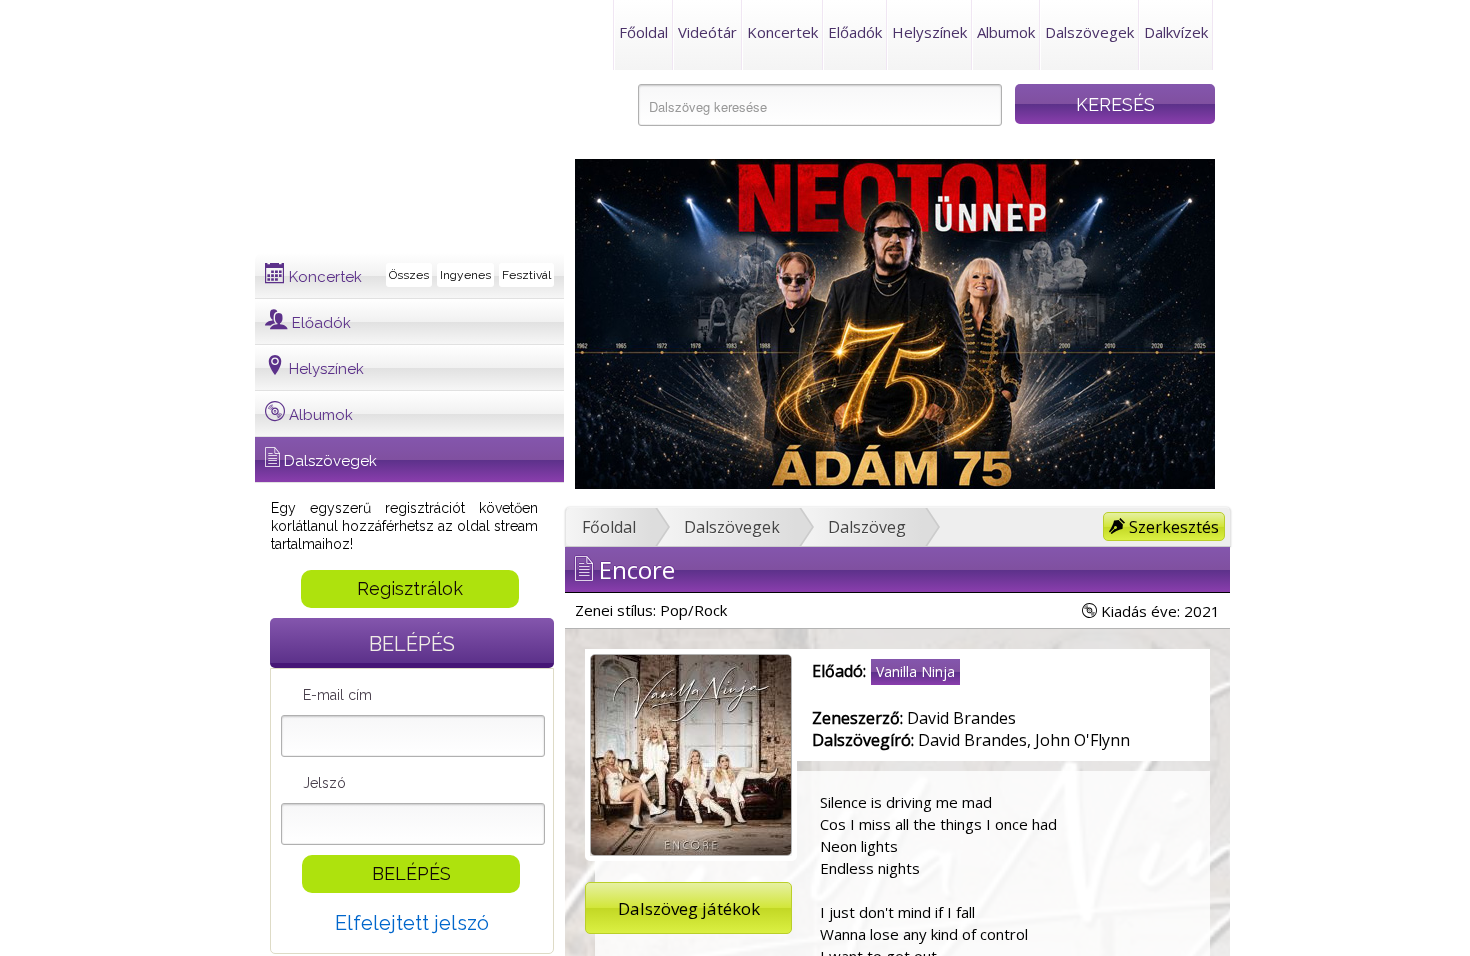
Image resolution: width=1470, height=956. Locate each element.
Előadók (855, 32)
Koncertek (782, 32)
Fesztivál (526, 275)
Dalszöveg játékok (689, 908)
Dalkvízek (1176, 32)
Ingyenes (465, 275)
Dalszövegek (1089, 32)
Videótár (707, 32)
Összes (409, 275)
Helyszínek (929, 32)
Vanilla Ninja (915, 671)
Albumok (1006, 32)
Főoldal (643, 32)
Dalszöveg (867, 527)
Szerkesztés (1172, 527)
